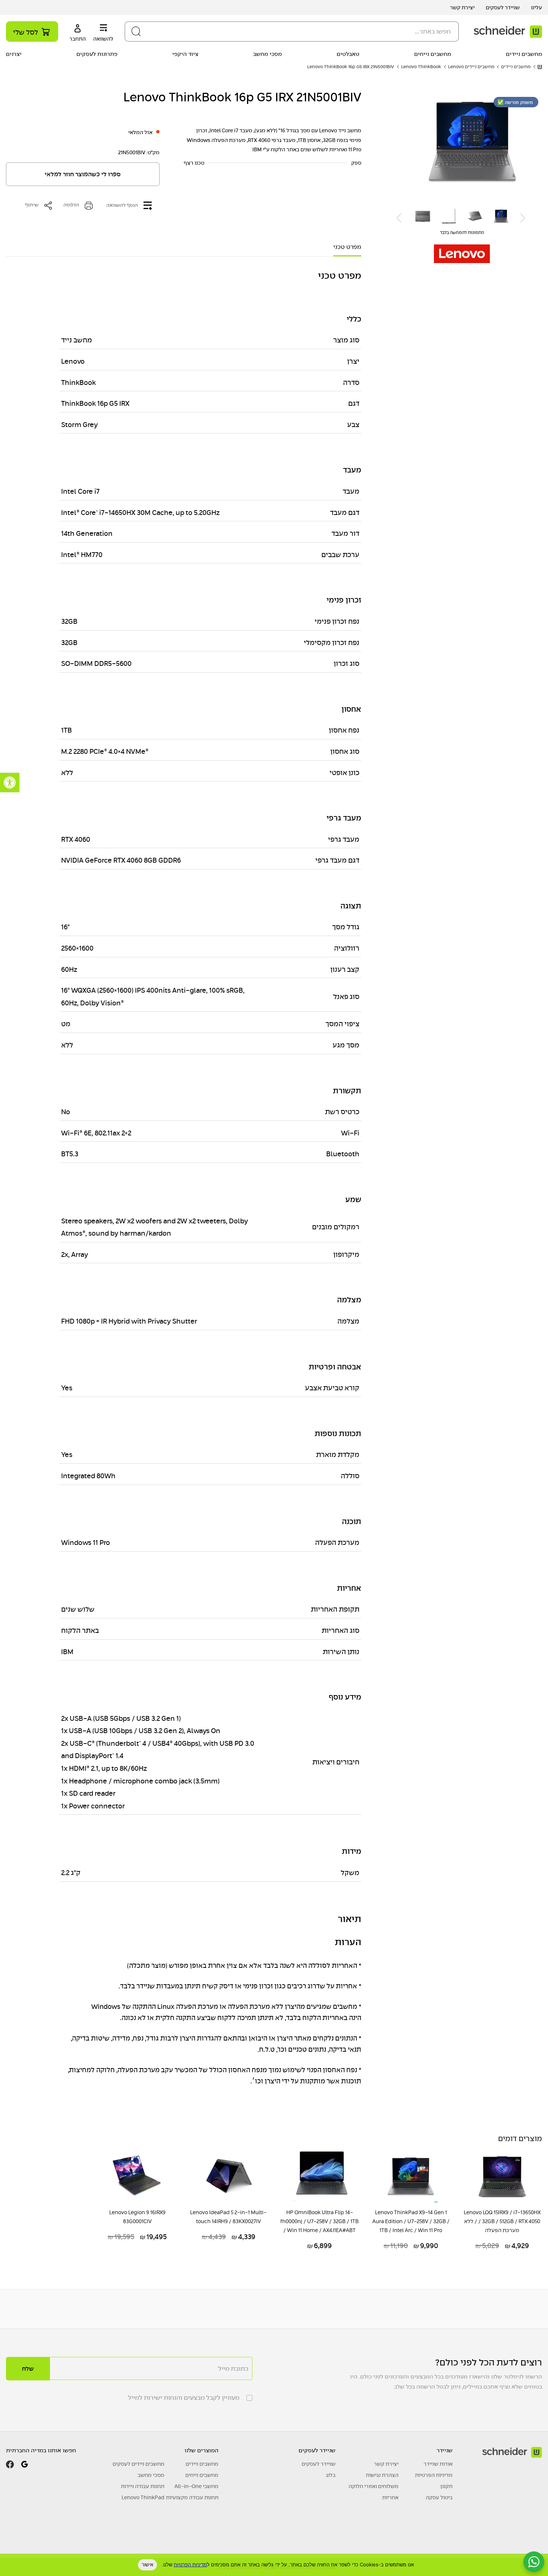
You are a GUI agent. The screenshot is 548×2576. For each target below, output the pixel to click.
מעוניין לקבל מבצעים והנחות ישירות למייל (184, 2398)
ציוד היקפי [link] (185, 54)
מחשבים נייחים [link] (433, 54)
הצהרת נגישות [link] (382, 2475)
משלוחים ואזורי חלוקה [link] (374, 2486)
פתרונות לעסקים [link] (97, 54)
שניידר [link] (445, 2450)
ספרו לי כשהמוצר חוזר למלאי (83, 174)
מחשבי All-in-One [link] (196, 2486)
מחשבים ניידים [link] (524, 54)
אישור (147, 2564)
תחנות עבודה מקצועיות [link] (192, 2497)
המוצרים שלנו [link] (201, 2450)
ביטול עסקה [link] (439, 2497)
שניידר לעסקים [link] (503, 7)
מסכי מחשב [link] (267, 54)
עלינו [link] (536, 7)
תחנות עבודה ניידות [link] (143, 2486)
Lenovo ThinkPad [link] (143, 2497)
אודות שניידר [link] (438, 2464)
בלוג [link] (331, 2475)
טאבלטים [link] (348, 54)
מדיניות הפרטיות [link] (434, 2475)
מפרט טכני (347, 247)
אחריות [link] (390, 2497)
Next (399, 218)
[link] (10, 783)
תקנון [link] (446, 2486)
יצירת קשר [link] (462, 7)
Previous (523, 218)
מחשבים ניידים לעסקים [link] (138, 2464)
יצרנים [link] (14, 54)
